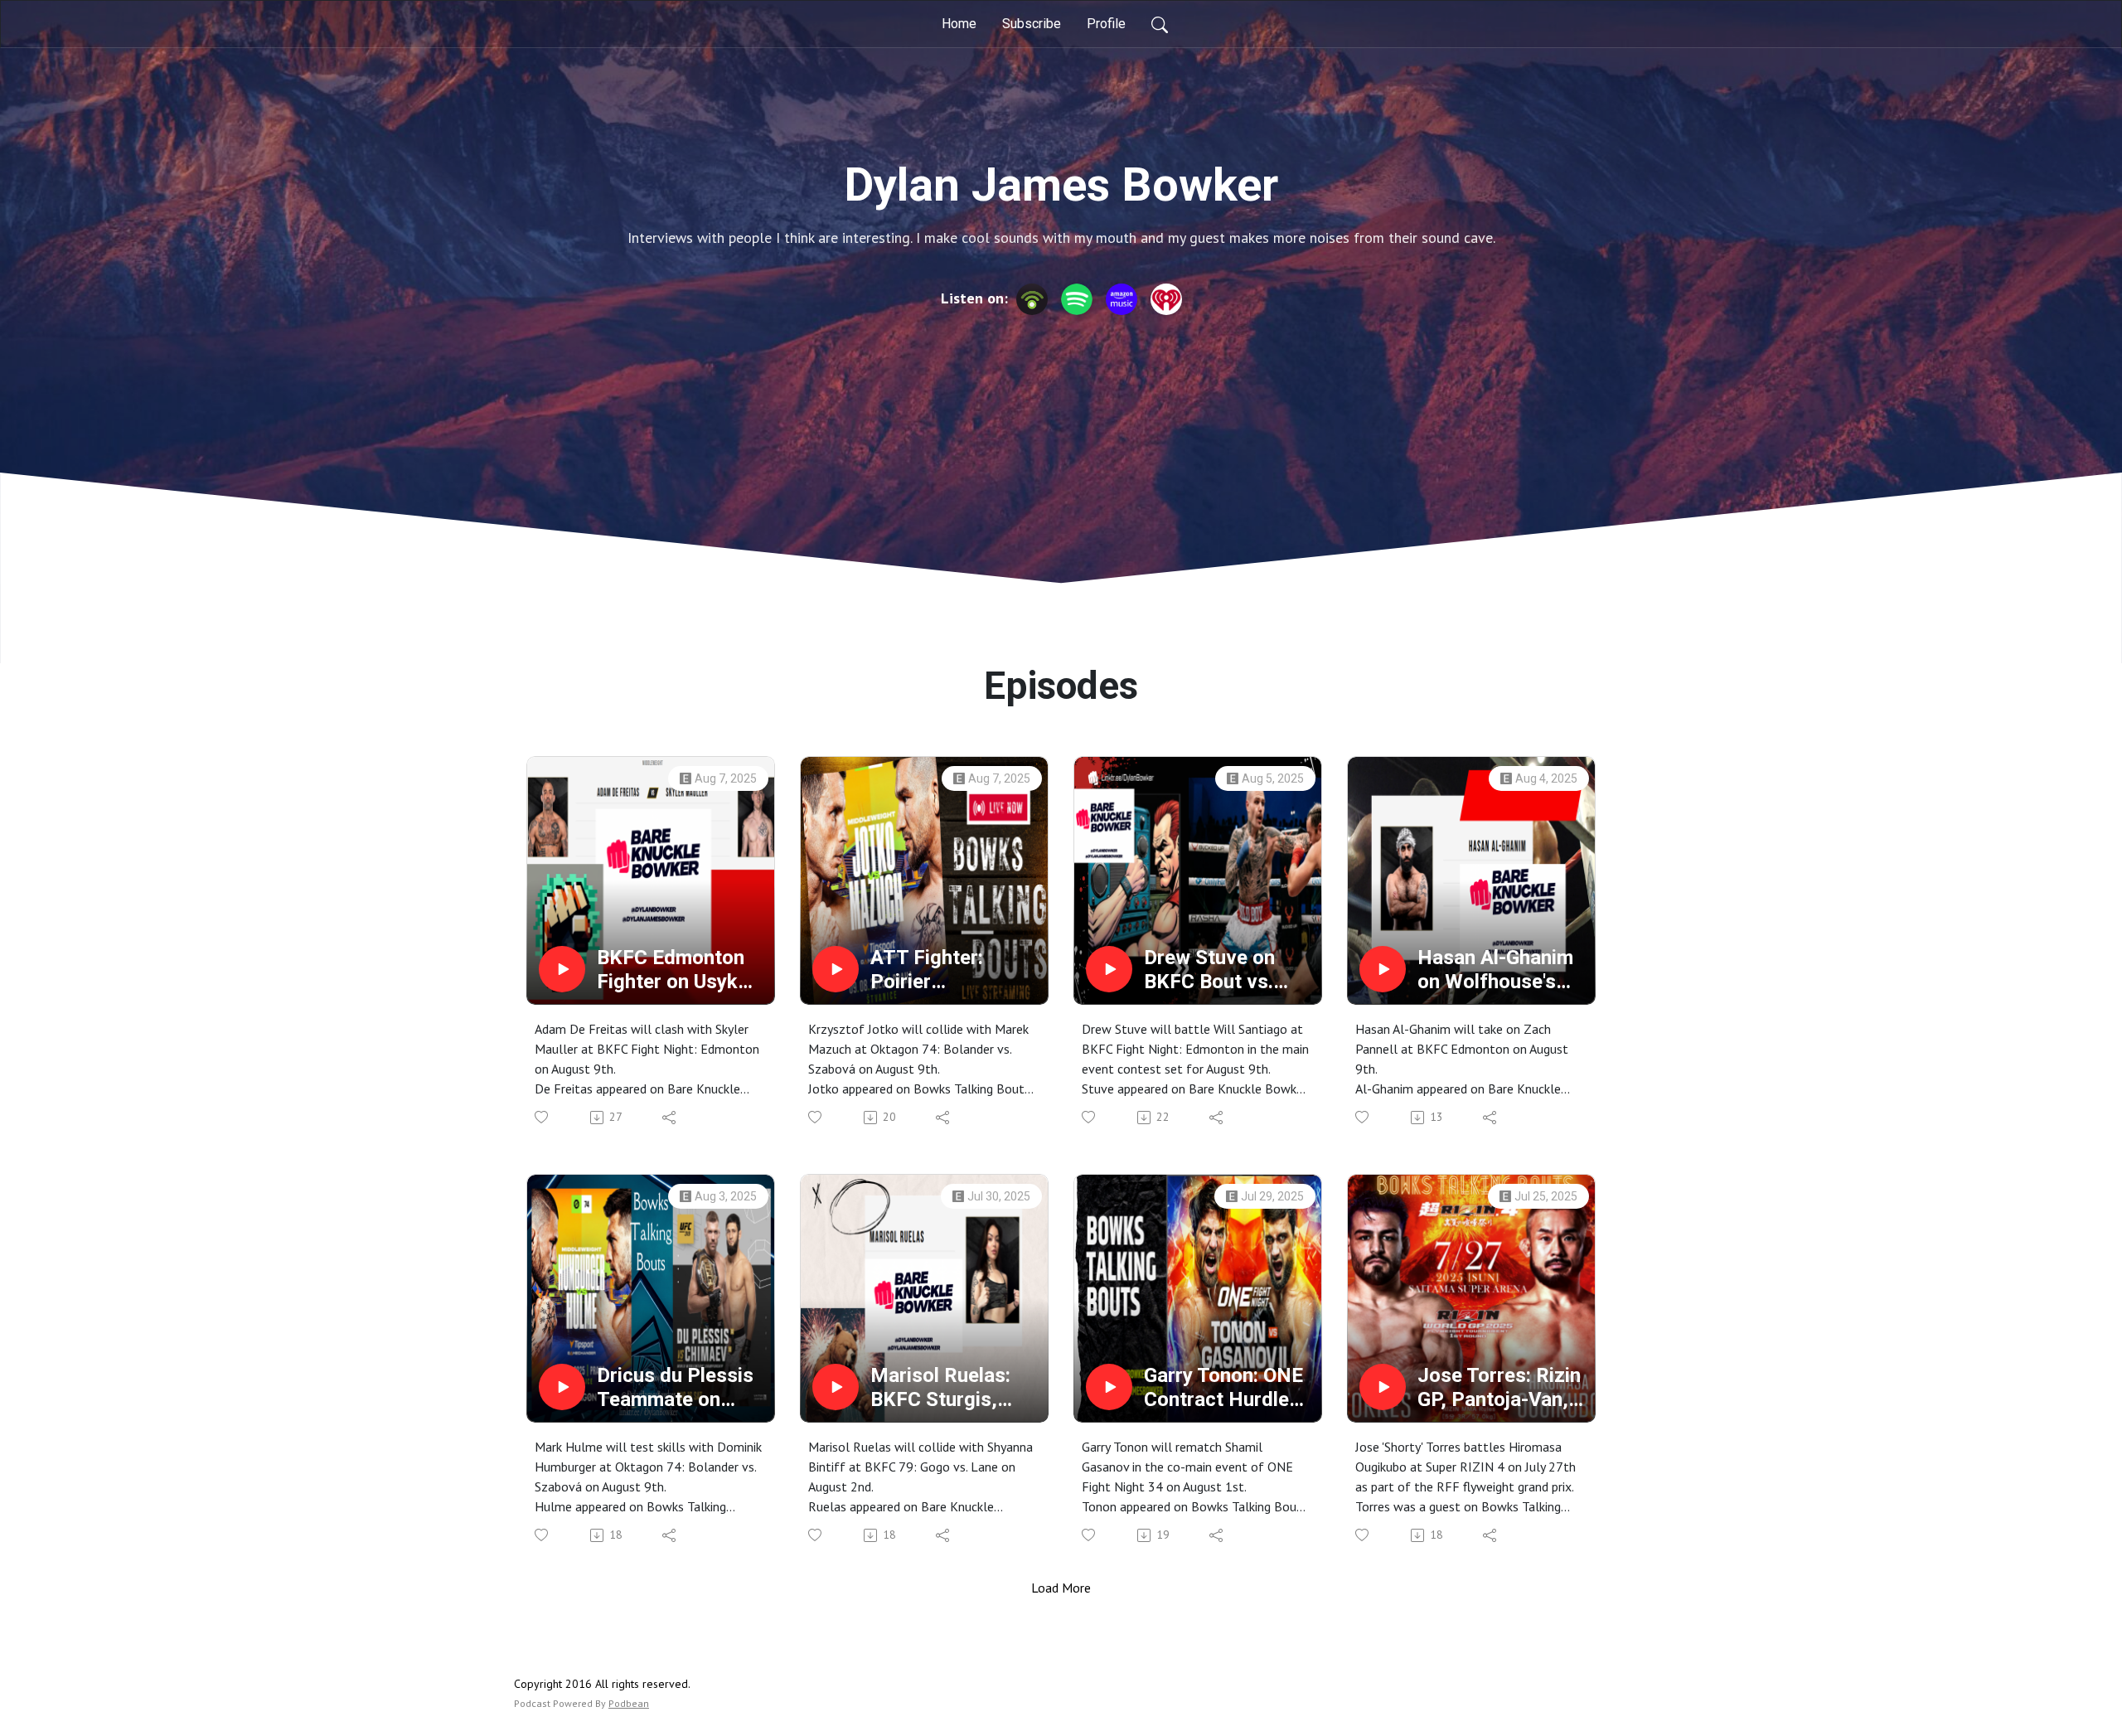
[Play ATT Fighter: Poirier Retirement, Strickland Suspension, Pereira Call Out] (836, 969)
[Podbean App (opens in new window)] (1032, 299)
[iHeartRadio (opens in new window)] (1166, 299)
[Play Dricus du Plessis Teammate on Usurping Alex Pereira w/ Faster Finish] (562, 1387)
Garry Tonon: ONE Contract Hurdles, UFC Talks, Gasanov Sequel (1225, 1388)
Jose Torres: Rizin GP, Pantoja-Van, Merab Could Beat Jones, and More (1499, 1388)
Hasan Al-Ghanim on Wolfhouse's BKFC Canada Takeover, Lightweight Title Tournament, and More (1495, 970)
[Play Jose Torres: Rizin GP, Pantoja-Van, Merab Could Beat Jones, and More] (1383, 1387)
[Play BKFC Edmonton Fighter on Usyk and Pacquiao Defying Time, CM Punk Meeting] (562, 969)
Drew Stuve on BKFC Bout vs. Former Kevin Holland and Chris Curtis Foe (1224, 970)
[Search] (1160, 24)
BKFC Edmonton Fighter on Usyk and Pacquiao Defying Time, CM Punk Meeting (678, 970)
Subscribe (1032, 24)
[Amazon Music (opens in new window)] (1122, 299)
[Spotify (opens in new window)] (1077, 299)
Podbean (629, 1703)
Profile (1106, 24)
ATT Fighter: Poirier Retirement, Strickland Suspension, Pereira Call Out (941, 970)
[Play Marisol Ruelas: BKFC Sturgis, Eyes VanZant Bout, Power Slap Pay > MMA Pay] (836, 1387)
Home (959, 24)
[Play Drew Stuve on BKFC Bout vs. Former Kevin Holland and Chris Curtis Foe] (1109, 969)
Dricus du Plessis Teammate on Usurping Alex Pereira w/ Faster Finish (675, 1388)
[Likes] (543, 1117)
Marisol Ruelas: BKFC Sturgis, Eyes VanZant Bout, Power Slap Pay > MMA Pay (948, 1388)
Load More (1061, 1588)
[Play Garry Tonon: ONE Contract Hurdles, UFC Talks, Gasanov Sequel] (1109, 1387)
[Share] (670, 1118)
